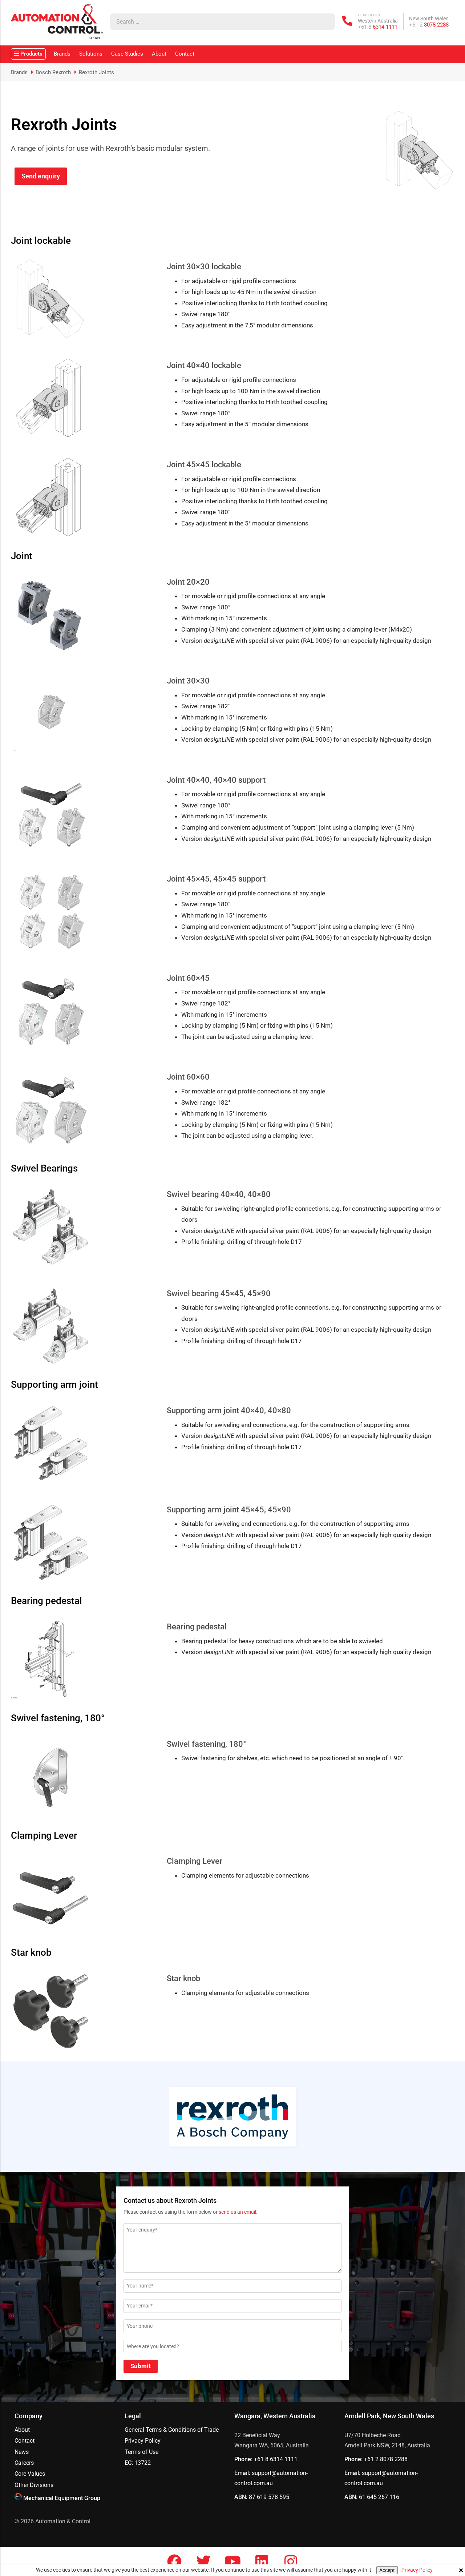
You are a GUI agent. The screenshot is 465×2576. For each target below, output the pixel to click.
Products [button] (31, 54)
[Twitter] (203, 2561)
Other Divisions (34, 2485)
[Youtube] (232, 2561)
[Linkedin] (262, 2561)
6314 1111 (378, 27)
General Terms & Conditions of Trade (172, 2430)
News (22, 2452)
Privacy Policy (417, 2570)
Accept (387, 2570)
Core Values (30, 2474)
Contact (185, 54)
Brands (62, 54)
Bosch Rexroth (53, 72)
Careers (24, 2463)
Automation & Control (63, 2521)
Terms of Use (141, 2452)
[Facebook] (174, 2561)
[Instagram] (291, 2561)
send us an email (237, 2212)
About (159, 54)
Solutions (91, 54)
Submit (141, 2366)
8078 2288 (429, 25)
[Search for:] (215, 22)
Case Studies (127, 54)
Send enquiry (41, 176)
